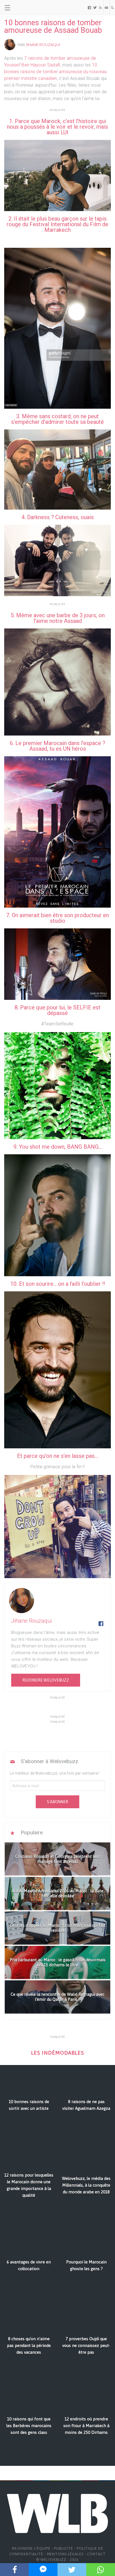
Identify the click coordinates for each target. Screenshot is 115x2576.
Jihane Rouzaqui (43, 45)
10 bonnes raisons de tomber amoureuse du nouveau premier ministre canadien (56, 72)
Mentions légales (65, 2554)
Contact (96, 2554)
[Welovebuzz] (26, 8)
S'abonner (57, 1802)
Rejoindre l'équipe (31, 2548)
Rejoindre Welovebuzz (46, 1680)
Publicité (64, 2548)
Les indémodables (57, 2053)
